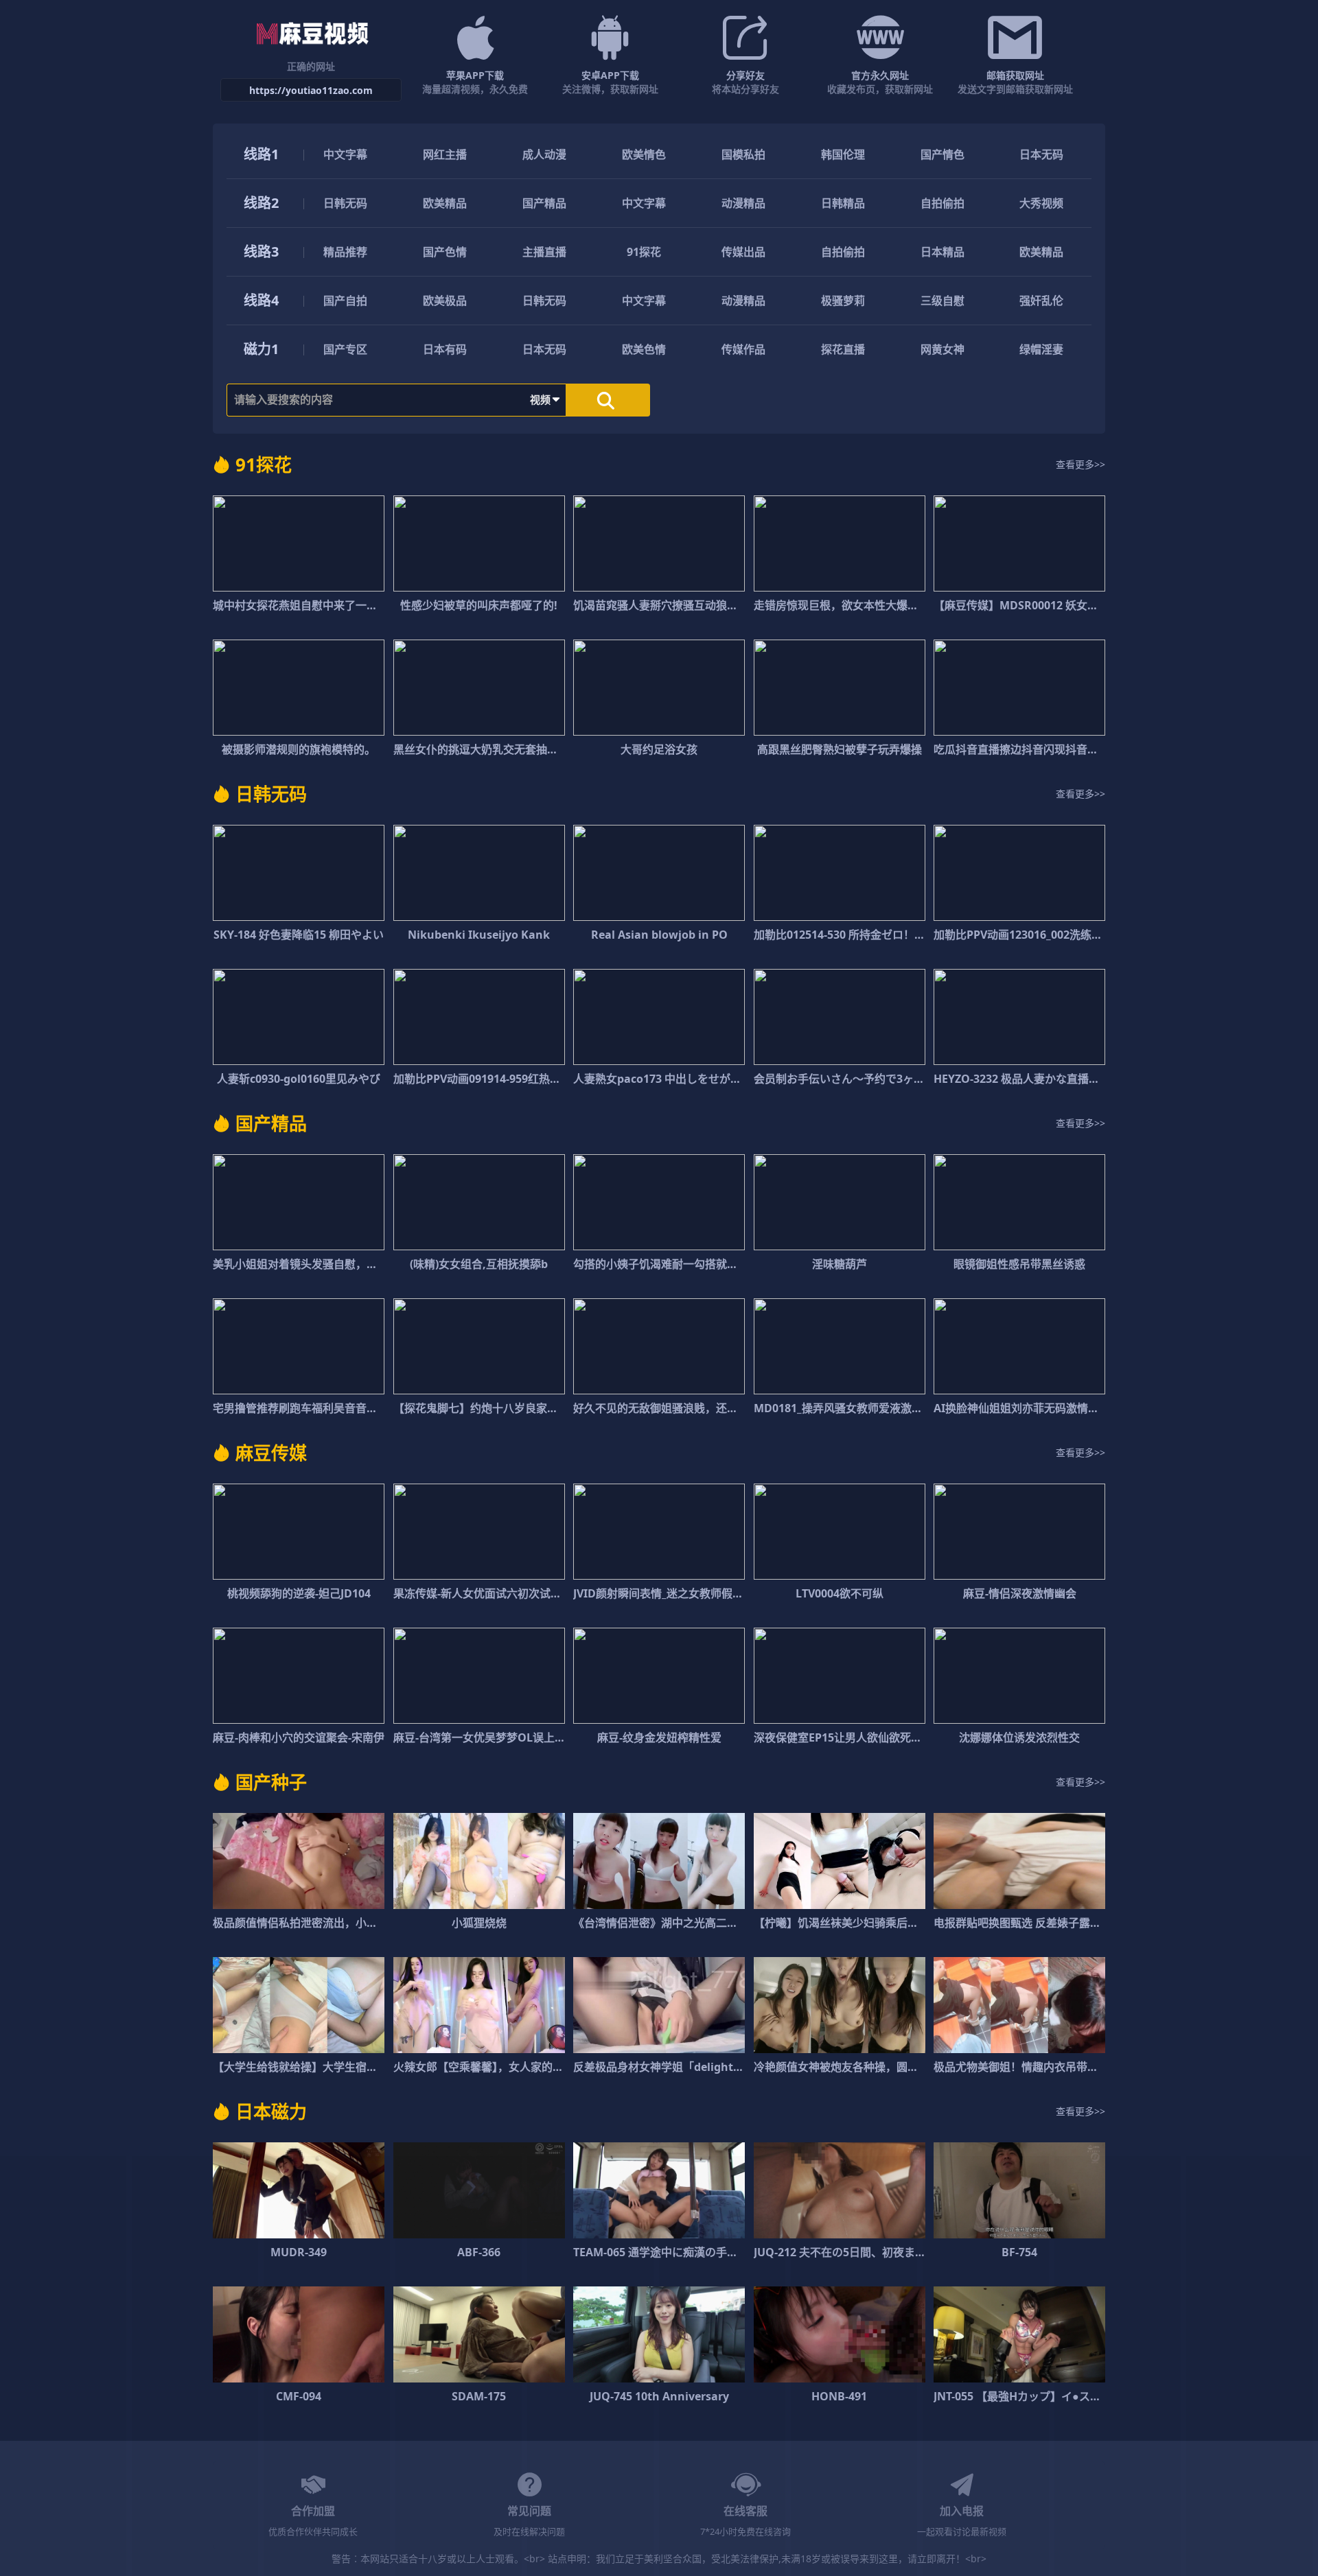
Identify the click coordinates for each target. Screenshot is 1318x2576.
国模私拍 (743, 154)
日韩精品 (843, 203)
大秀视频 (1041, 203)
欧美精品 (445, 203)
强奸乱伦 (1041, 301)
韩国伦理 (843, 154)
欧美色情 (644, 349)
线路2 (261, 203)
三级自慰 (943, 301)
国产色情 (445, 252)
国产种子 (271, 1782)
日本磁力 (271, 2111)
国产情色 (943, 154)
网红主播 (445, 154)
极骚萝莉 (843, 301)
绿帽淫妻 (1041, 349)
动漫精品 (743, 203)
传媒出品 (743, 252)
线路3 (261, 251)
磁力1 (261, 349)
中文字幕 (345, 154)
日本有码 (445, 349)
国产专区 (345, 349)
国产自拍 (345, 301)
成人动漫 (544, 154)
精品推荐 (345, 252)
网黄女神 (943, 349)
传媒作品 (743, 349)
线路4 (261, 300)
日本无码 (1041, 154)
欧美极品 (445, 301)
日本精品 (943, 252)
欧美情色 (644, 154)
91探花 (644, 252)
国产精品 (544, 203)
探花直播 (843, 349)
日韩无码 (345, 203)
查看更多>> (1080, 464)
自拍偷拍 (943, 203)
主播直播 (544, 252)
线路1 (261, 154)
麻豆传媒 (271, 1453)
